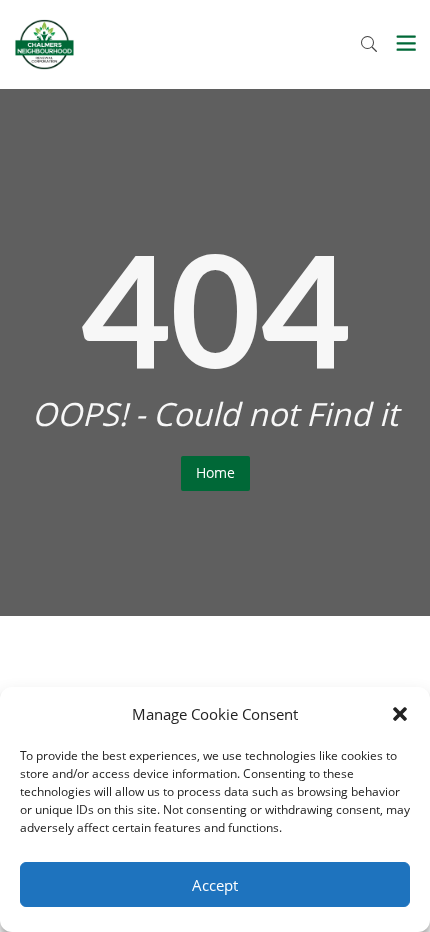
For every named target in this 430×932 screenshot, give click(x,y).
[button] (400, 714)
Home (215, 472)
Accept (215, 885)
